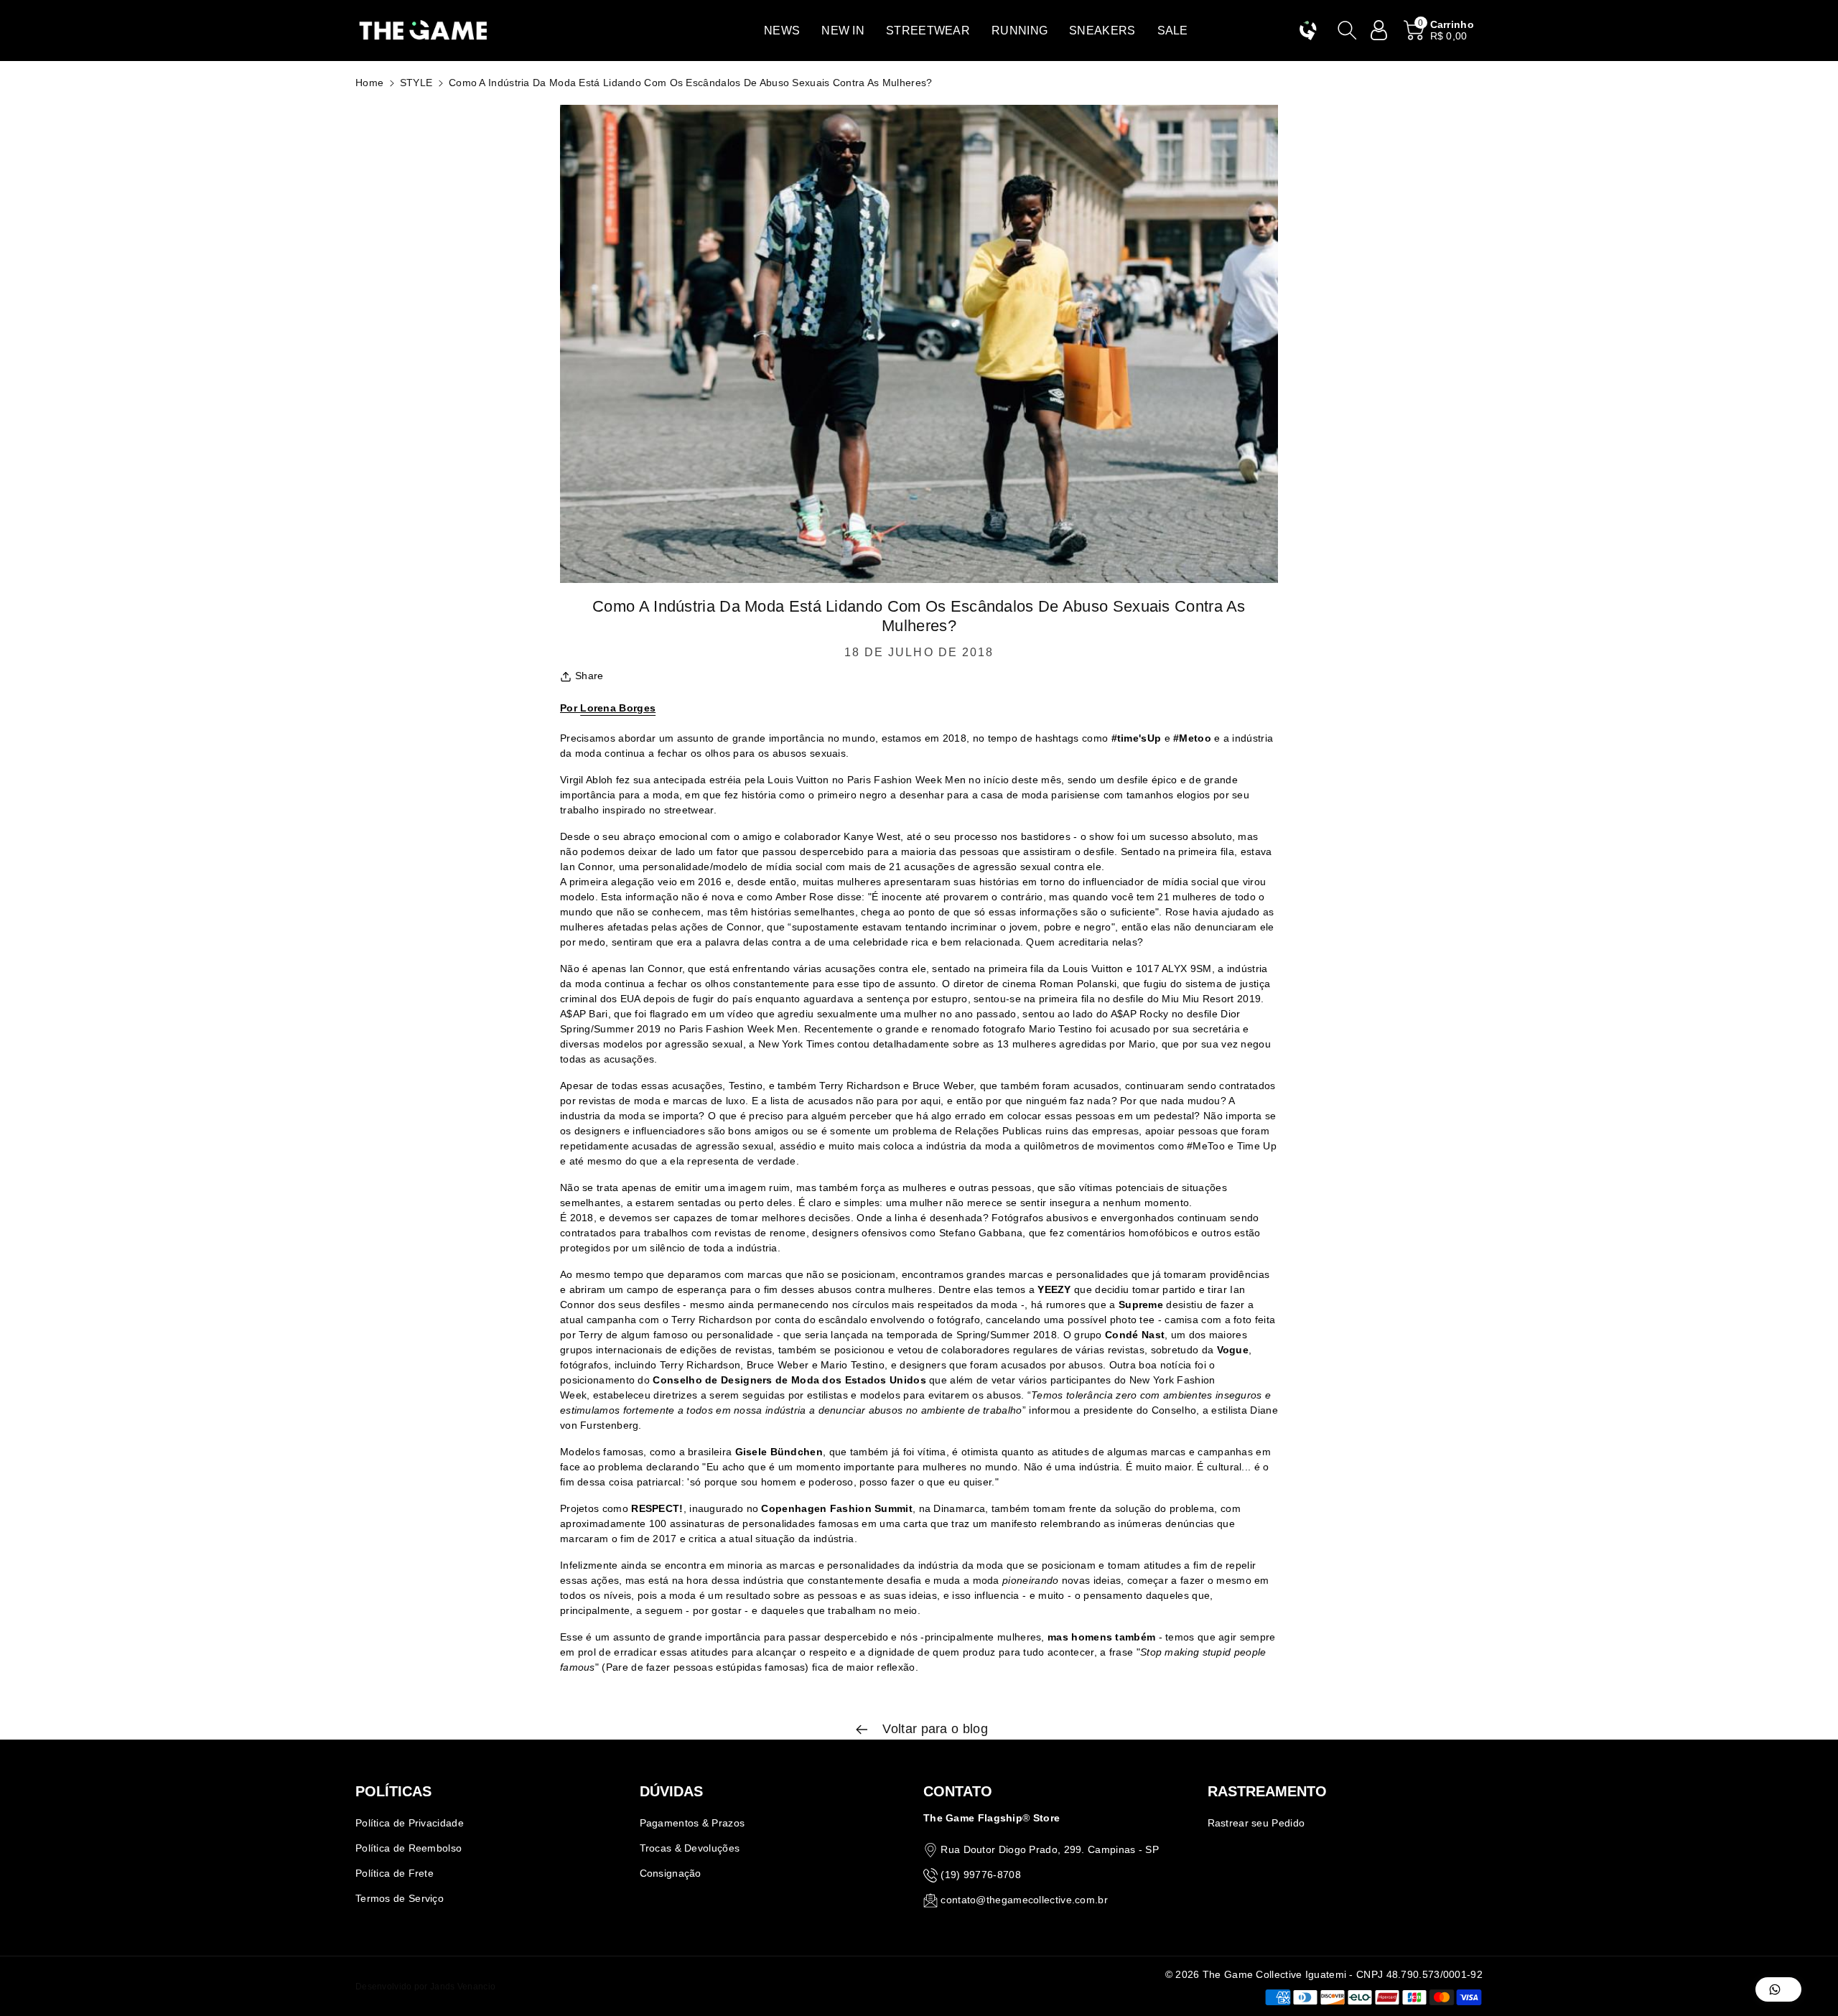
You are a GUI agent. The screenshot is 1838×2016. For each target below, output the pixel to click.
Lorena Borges (618, 708)
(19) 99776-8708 (981, 1875)
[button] (782, 31)
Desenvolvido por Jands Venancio (425, 1987)
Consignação (671, 1873)
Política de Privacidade (410, 1823)
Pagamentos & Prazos (692, 1823)
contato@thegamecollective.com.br (1024, 1900)
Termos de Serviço (400, 1898)
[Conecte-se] (1379, 30)
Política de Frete (395, 1873)
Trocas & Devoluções (690, 1848)
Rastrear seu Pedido (1256, 1823)
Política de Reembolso (409, 1848)
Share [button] (589, 676)
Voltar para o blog (933, 1729)
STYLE (416, 83)
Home (369, 83)
